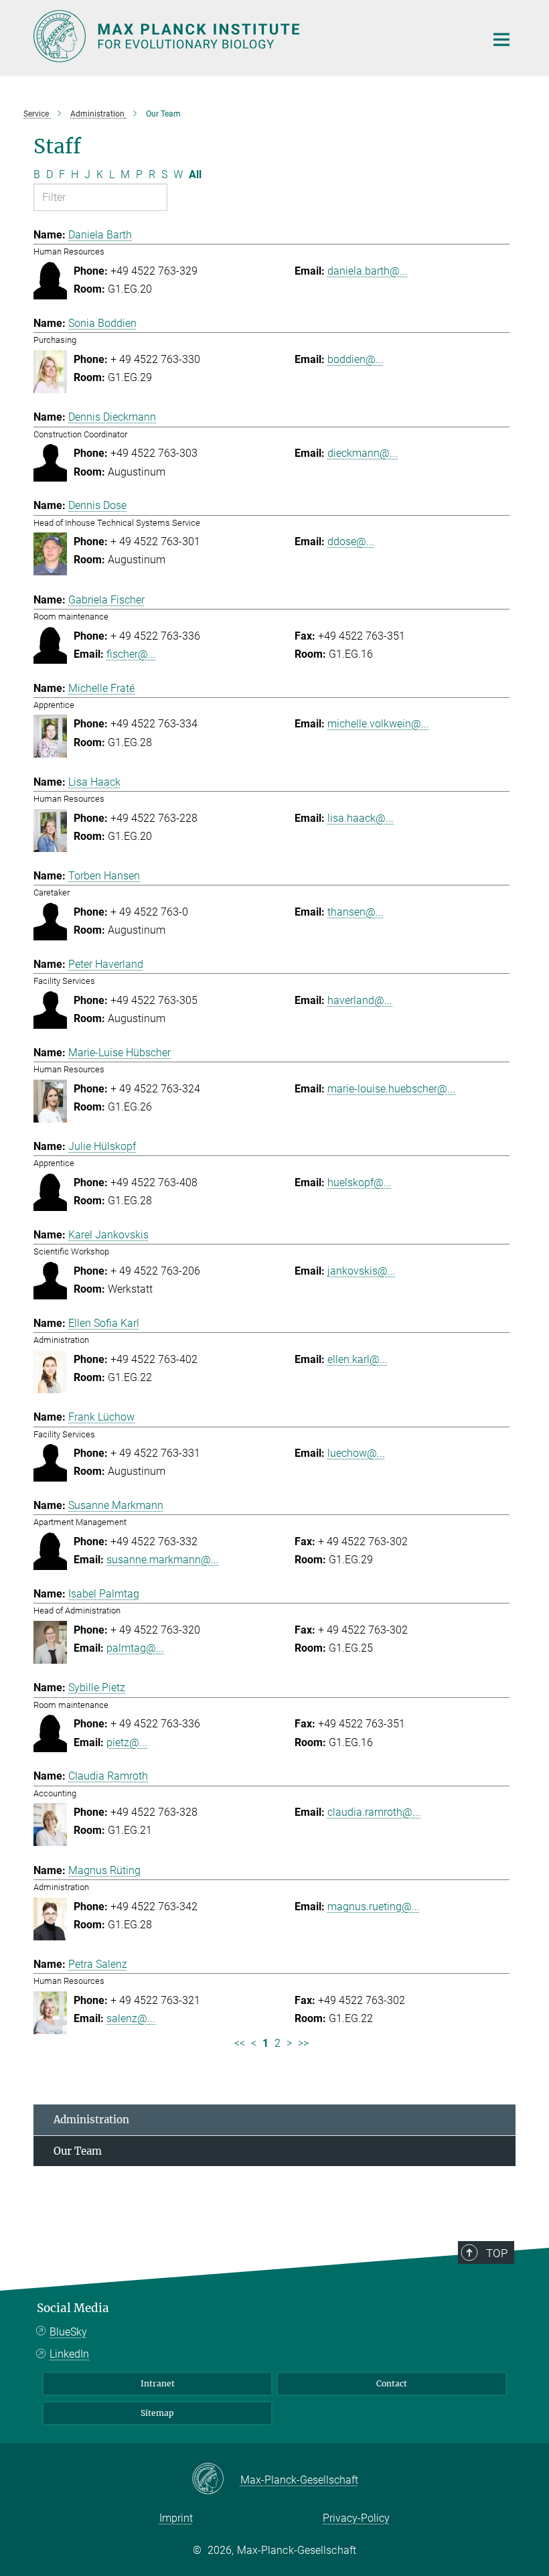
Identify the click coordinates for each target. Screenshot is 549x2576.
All (195, 174)
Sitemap (157, 2413)
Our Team (78, 2151)
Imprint (176, 2518)
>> (303, 2043)
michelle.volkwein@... (378, 724)
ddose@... (351, 542)
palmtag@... (135, 1648)
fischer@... (131, 654)
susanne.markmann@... (163, 1560)
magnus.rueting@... (374, 1907)
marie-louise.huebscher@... (391, 1089)
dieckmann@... (363, 453)
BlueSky (68, 2332)
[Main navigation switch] (501, 40)
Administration (91, 2120)
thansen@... (356, 912)
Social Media (73, 2308)
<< (240, 2043)
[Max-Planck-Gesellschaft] (216, 2480)
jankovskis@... (362, 1271)
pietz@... (127, 1742)
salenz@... (131, 2018)
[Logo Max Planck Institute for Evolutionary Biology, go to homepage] (251, 36)
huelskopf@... (360, 1183)
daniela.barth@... (368, 271)
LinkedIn (69, 2354)
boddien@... (356, 359)
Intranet (158, 2383)
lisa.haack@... (361, 818)
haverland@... (360, 1000)
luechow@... (356, 1453)
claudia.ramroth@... (374, 1812)
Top (497, 2253)
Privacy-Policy (356, 2518)
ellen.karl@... (358, 1359)
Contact (392, 2383)
